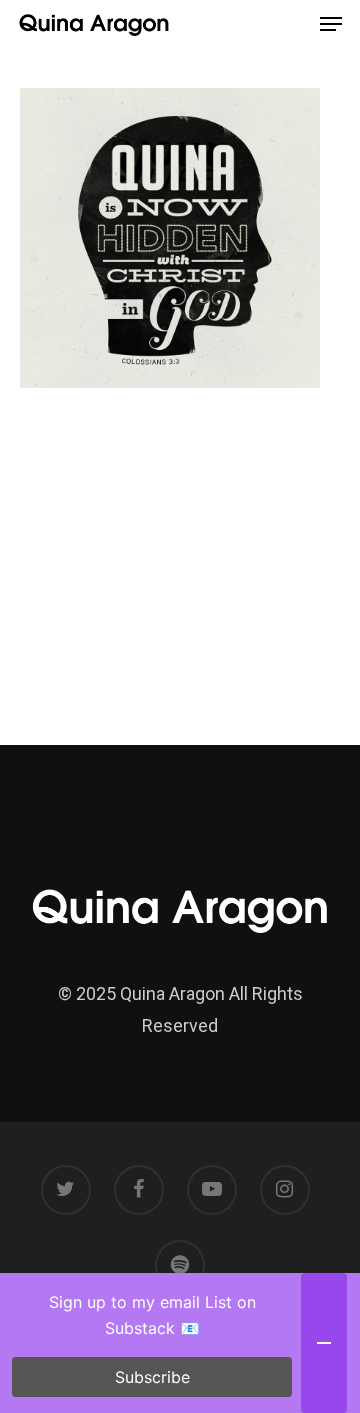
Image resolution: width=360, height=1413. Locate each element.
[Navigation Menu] (331, 24)
